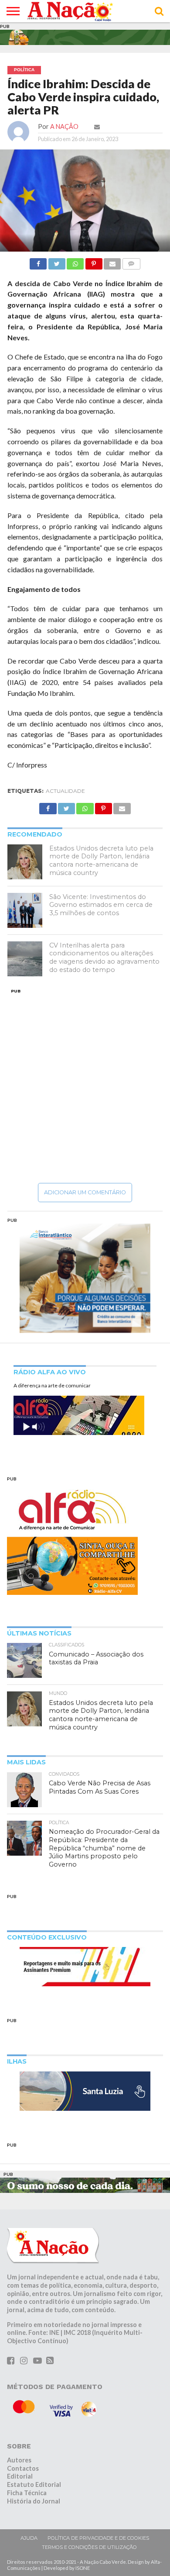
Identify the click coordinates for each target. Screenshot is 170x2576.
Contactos (23, 2468)
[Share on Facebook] (38, 261)
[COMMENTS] (131, 261)
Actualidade (65, 791)
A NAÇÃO (64, 126)
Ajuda (29, 2538)
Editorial (20, 2476)
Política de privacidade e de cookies (98, 2538)
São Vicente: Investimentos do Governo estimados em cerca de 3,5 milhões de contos (101, 905)
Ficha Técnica (27, 2493)
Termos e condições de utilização (89, 2547)
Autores (19, 2460)
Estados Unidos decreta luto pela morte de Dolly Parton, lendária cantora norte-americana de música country (101, 861)
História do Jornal (34, 2501)
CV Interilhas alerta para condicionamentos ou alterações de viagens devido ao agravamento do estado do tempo (104, 958)
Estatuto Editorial (34, 2484)
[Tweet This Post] (56, 261)
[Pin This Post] (93, 261)
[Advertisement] (85, 1086)
